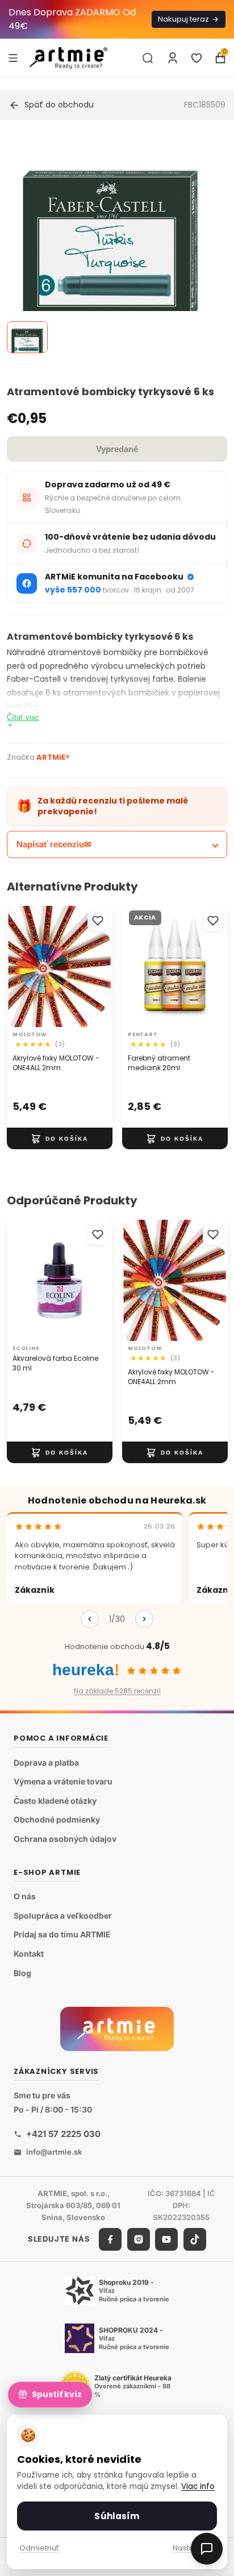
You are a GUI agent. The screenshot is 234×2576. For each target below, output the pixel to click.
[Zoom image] (110, 244)
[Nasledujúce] (144, 1619)
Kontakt (29, 1954)
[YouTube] (166, 2239)
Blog (22, 1973)
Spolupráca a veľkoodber (63, 1916)
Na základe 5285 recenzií (117, 1691)
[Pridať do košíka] (60, 1138)
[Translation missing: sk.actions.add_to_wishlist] (98, 921)
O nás (25, 1897)
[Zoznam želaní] (197, 58)
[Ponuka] (13, 57)
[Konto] (173, 58)
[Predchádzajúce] (90, 1619)
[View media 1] (27, 337)
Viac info (198, 2486)
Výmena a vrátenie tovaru (63, 1782)
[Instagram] (139, 2239)
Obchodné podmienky (57, 1820)
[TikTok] (195, 2239)
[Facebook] (110, 2239)
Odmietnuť (39, 2548)
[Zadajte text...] (148, 58)
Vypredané (117, 449)
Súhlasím (117, 2516)
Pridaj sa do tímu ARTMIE (62, 1935)
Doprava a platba (46, 1763)
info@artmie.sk (54, 2152)
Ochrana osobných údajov (65, 1839)
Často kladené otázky (55, 1801)
